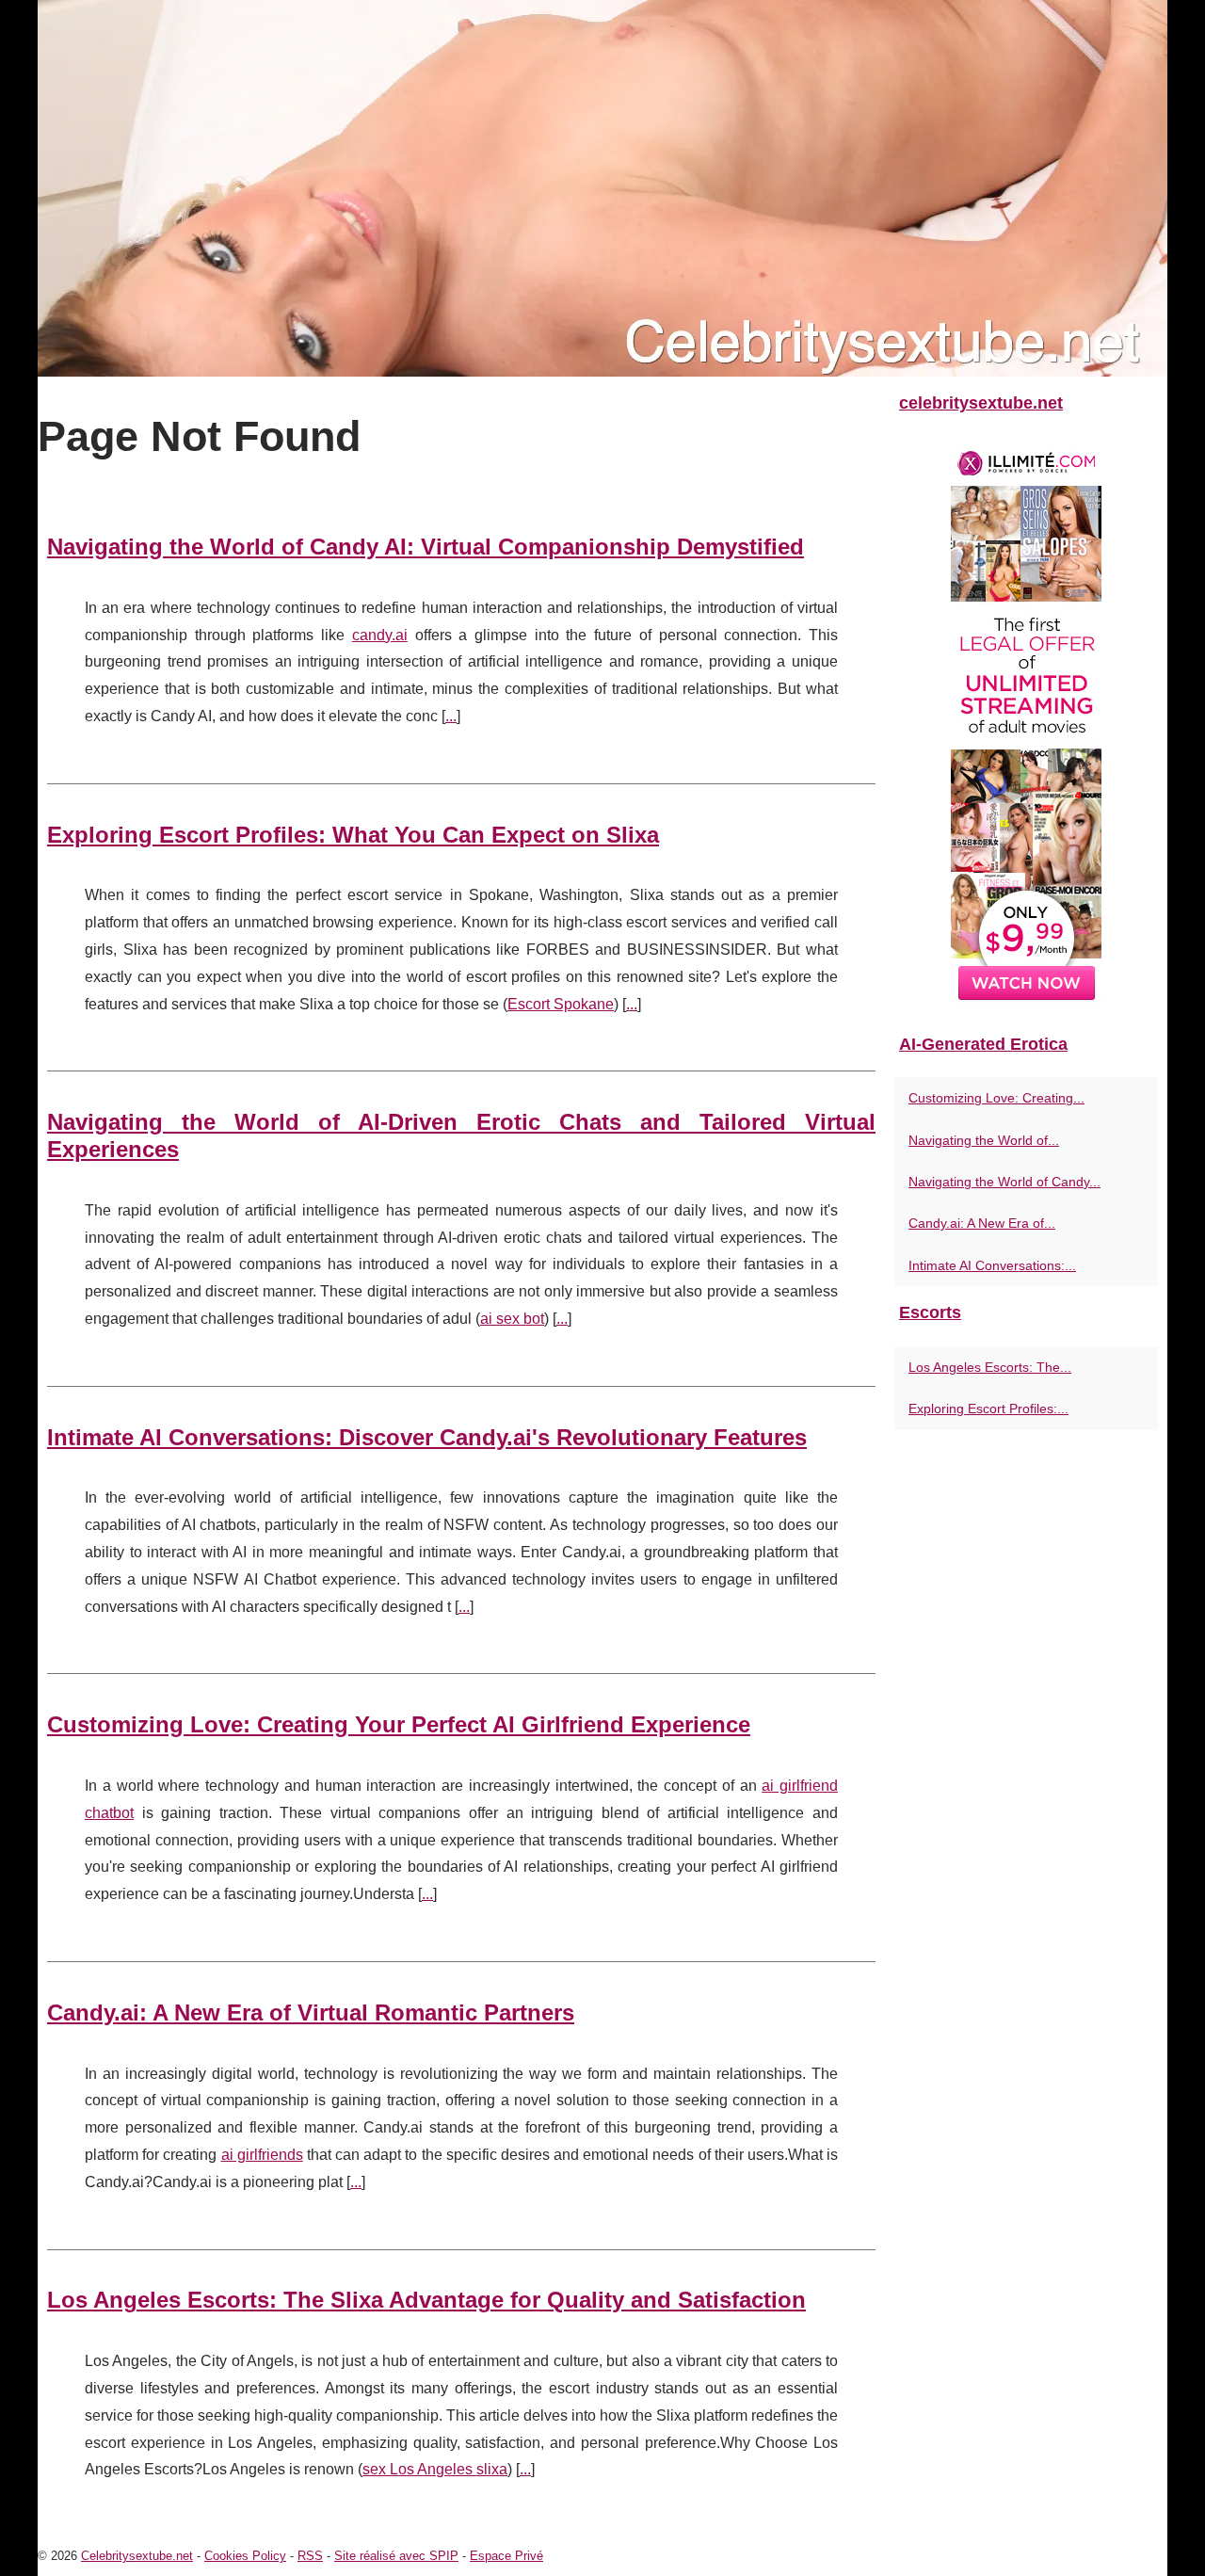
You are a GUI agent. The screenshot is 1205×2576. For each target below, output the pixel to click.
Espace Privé (506, 2556)
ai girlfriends (262, 2155)
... (451, 716)
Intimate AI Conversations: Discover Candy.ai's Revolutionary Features (427, 1437)
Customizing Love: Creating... (996, 1098)
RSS (310, 2556)
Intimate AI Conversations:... (992, 1265)
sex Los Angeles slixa (435, 2469)
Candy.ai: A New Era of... (982, 1223)
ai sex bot (512, 1319)
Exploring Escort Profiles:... (988, 1409)
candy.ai (380, 635)
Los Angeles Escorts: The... (990, 1367)
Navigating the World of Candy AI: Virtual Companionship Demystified (426, 547)
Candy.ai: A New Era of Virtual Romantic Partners (311, 2012)
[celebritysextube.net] (602, 188)
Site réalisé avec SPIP (396, 2556)
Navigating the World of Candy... (1004, 1182)
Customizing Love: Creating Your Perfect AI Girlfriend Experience (399, 1724)
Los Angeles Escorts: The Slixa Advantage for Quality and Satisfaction (426, 2300)
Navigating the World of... (984, 1140)
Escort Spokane (561, 1004)
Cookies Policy (245, 2556)
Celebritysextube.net (137, 2556)
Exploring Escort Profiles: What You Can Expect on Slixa (353, 835)
